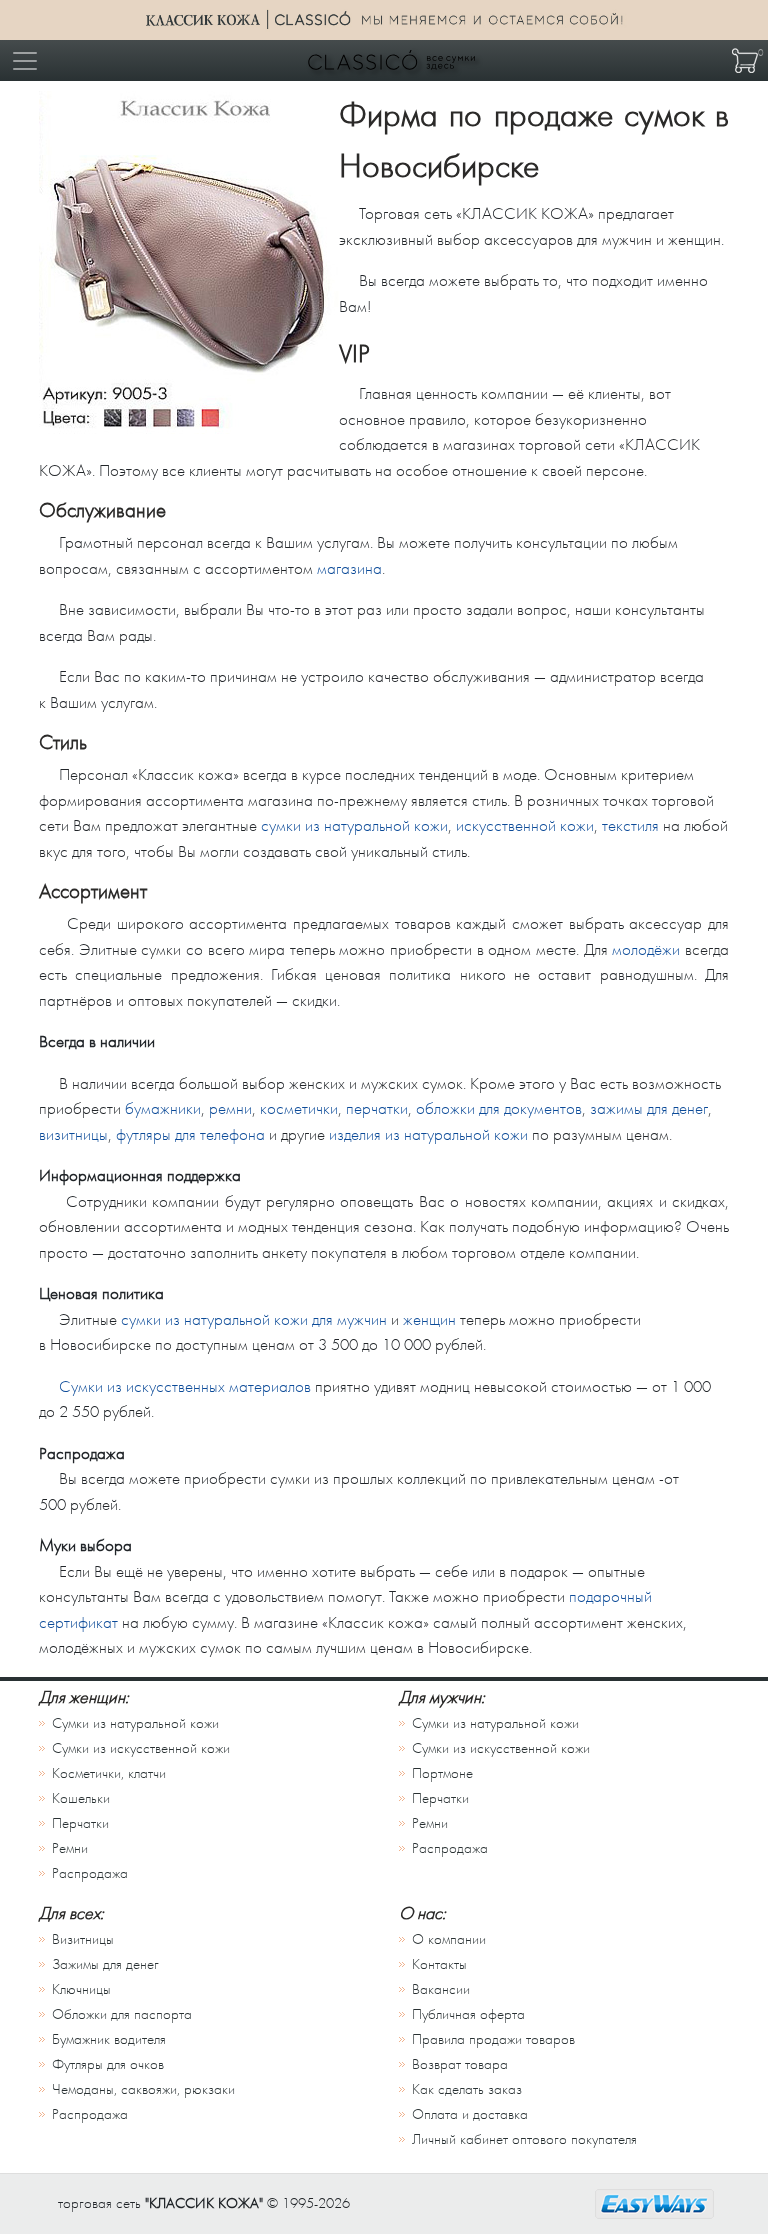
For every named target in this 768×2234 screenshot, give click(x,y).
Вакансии (441, 1989)
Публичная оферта (468, 2014)
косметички (299, 1108)
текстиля (630, 825)
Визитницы (83, 1939)
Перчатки (80, 1823)
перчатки (377, 1108)
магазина (349, 568)
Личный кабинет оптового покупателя (524, 2139)
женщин (429, 1319)
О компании (449, 1939)
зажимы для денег (649, 1108)
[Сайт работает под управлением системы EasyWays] (654, 2204)
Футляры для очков (108, 2064)
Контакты (439, 1964)
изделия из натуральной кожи (428, 1134)
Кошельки (81, 1798)
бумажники (163, 1108)
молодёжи (646, 949)
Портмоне (442, 1773)
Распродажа (90, 1873)
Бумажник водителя (109, 2039)
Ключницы (81, 1989)
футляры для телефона (190, 1134)
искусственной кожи (525, 825)
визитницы (73, 1134)
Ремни (70, 1848)
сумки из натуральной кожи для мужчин (254, 1319)
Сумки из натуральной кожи (135, 1723)
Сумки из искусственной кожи (141, 1748)
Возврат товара (460, 2064)
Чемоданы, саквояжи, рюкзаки (143, 2089)
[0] (745, 60)
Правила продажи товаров (493, 2039)
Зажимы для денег (105, 1964)
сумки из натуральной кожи (354, 825)
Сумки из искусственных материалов (185, 1386)
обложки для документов (499, 1108)
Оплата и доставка (470, 2114)
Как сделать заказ (467, 2089)
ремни (230, 1108)
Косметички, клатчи (109, 1773)
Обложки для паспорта (122, 2014)
